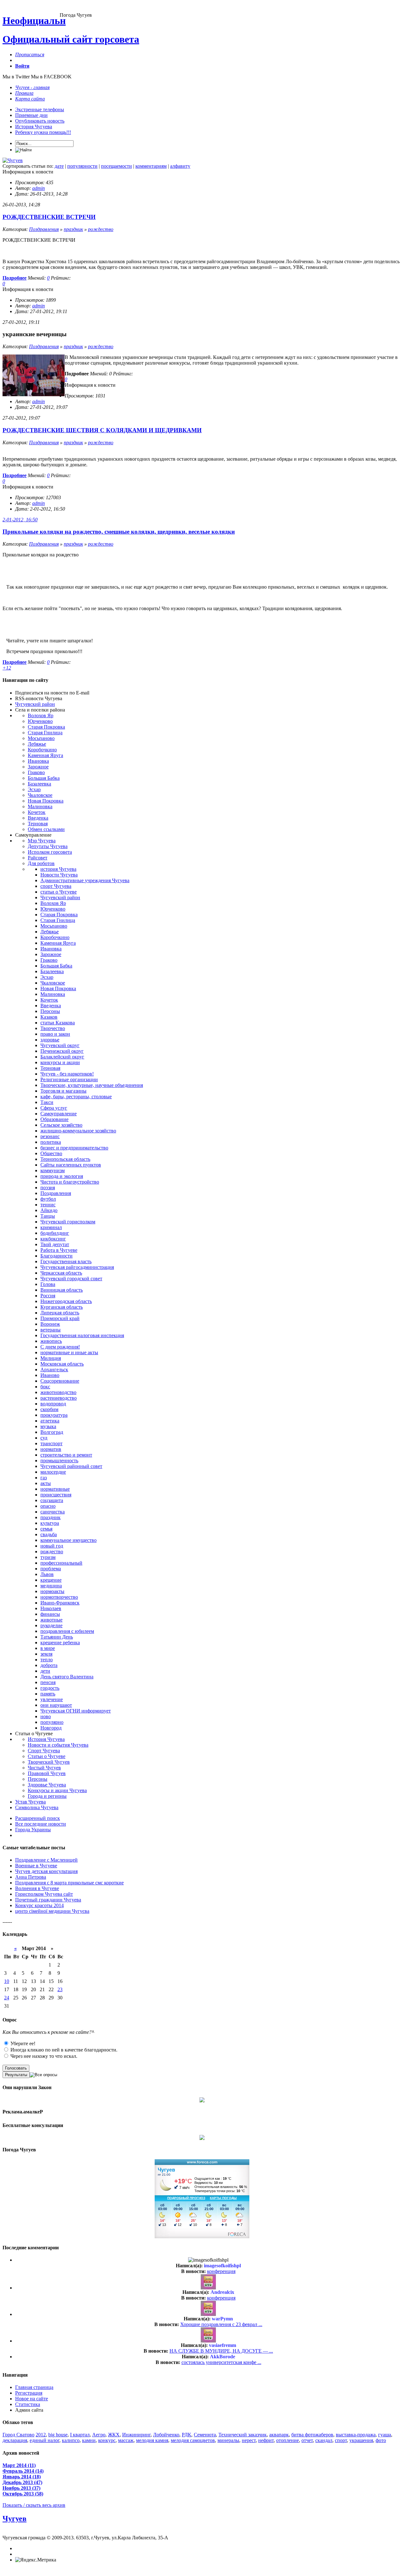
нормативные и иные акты (69, 1352)
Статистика (28, 2404)
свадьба (49, 1534)
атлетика (50, 1421)
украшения (361, 2440)
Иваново (50, 1375)
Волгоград (52, 1432)
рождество (101, 229)
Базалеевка (39, 784)
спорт (341, 2440)
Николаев (51, 1608)
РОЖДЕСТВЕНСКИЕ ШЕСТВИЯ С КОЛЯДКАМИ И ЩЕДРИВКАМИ (102, 430)
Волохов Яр (41, 715)
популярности (82, 166)
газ (44, 1478)
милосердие (53, 1472)
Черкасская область (61, 1273)
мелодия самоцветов (193, 2440)
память (48, 1694)
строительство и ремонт (66, 1455)
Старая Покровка (46, 727)
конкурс (107, 2440)
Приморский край (60, 1318)
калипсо (71, 2440)
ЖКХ (114, 2435)
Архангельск (54, 1370)
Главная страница (34, 2387)
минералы (228, 2440)
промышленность (59, 1461)
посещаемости (116, 166)
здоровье (50, 1040)
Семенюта (205, 2435)
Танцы (48, 1216)
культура (50, 1523)
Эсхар (34, 789)
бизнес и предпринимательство (74, 1148)
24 (7, 1998)
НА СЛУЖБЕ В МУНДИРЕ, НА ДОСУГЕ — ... (221, 2351)
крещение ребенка (60, 1643)
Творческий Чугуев (49, 1762)
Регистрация (29, 2393)
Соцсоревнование (60, 1381)
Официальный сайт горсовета (71, 39)
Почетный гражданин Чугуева (48, 1900)
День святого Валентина (67, 1677)
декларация (15, 2440)
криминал (51, 1227)
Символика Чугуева (37, 1807)
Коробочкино (42, 750)
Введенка (38, 818)
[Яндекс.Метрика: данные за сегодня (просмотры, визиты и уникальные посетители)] (36, 2560)
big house (58, 2435)
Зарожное (38, 767)
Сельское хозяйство (61, 1125)
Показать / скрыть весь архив (34, 2505)
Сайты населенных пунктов (71, 1165)
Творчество (53, 1028)
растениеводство (59, 1398)
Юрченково (40, 721)
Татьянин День (57, 1637)
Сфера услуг (54, 1108)
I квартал (80, 2435)
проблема (51, 1569)
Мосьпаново (41, 738)
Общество (51, 1153)
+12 (7, 668)
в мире (48, 1648)
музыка (48, 1426)
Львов (47, 1574)
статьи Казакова (58, 1023)
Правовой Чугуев (47, 1773)
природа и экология (62, 1176)
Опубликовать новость (40, 121)
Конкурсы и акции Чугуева (57, 1790)
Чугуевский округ (60, 1045)
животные (51, 1620)
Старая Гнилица (45, 733)
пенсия (48, 1682)
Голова (48, 1284)
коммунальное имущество (68, 1540)
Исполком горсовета (50, 852)
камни (89, 2440)
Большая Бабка (44, 778)
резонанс (50, 1136)
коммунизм (53, 1170)
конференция (221, 2271)
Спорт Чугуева (44, 1751)
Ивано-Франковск (60, 1603)
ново (46, 1716)
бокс (45, 1387)
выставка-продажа (356, 2435)
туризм (48, 1557)
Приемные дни (31, 115)
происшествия (56, 1495)
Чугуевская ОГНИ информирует (76, 1711)
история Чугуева (58, 869)
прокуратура (54, 1415)
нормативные (55, 1489)
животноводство (58, 1392)
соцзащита (52, 1500)
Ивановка (38, 761)
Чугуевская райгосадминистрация (77, 1267)
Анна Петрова (31, 1877)
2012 (41, 2435)
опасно (48, 1506)
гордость (50, 1688)
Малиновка (40, 806)
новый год (52, 1546)
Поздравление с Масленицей (46, 1860)
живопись (51, 1341)
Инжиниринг (136, 2435)
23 (60, 1989)
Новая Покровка (46, 801)
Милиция (51, 1358)
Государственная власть (66, 1261)
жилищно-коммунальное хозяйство (78, 1131)
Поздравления (44, 229)
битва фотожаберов (312, 2435)
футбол (48, 1199)
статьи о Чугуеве (59, 892)
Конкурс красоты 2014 (39, 1905)
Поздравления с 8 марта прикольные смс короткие (69, 1883)
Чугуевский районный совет (71, 1466)
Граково (36, 772)
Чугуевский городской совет (71, 1279)
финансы (50, 1614)
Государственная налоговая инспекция (82, 1335)
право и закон (55, 1034)
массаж (126, 2440)
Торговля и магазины (63, 1091)
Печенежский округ (62, 1051)
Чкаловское (40, 795)
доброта (49, 1665)
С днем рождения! (60, 1347)
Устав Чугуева (30, 1802)
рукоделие (51, 1625)
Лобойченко (166, 2435)
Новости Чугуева (59, 875)
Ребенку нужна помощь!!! (43, 132)
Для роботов (41, 863)
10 (7, 1981)
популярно (52, 1722)
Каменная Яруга (45, 755)
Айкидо (49, 1210)
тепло (47, 1660)
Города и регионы (47, 1796)
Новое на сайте (32, 2399)
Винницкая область (62, 1290)
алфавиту (180, 166)
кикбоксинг (53, 1239)
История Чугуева (34, 127)
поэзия (48, 1188)
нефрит (266, 2440)
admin (39, 188)
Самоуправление (59, 1114)
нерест (249, 2440)
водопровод (53, 1404)
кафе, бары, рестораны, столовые (76, 1097)
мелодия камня (152, 2440)
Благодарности (56, 1256)
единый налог (45, 2440)
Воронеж (50, 1324)
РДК (187, 2435)
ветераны (50, 1330)
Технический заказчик (243, 2435)
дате (59, 166)
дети (45, 1671)
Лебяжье (37, 744)
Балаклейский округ (62, 1057)
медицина (51, 1586)
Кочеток (37, 812)
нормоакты (52, 1591)
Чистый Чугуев (44, 1768)
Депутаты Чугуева (48, 846)
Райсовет (38, 858)
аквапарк (279, 2435)
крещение (51, 1580)
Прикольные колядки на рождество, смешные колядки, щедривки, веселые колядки (119, 532)
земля (46, 1654)
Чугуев (15, 2518)
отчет (307, 2440)
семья (46, 1529)
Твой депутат (55, 1244)
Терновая (38, 824)
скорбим (49, 1409)
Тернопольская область (65, 1159)
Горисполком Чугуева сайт (44, 1894)
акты (46, 1483)
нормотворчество (59, 1597)
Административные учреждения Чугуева (85, 880)
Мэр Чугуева (42, 841)
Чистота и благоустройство (70, 1182)
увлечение (52, 1699)
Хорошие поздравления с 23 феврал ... (221, 2324)
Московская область (62, 1364)
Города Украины (33, 1830)
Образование (54, 1119)
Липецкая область (60, 1313)
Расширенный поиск (38, 1818)
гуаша (385, 2435)
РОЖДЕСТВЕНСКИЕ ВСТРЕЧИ (49, 217)
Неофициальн (34, 21)
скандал (324, 2440)
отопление (288, 2440)
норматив (51, 1449)
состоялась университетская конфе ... (221, 2362)
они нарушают (56, 1705)
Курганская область (62, 1307)
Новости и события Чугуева (58, 1745)
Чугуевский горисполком (68, 1222)
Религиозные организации (69, 1079)
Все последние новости (41, 1824)
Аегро (99, 2435)
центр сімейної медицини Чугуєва (52, 1911)
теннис (48, 1205)
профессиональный (61, 1563)
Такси (47, 1102)
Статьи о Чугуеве (47, 1756)
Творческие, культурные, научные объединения (92, 1085)
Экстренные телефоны (40, 109)
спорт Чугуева (56, 886)
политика (51, 1142)
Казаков (49, 1017)
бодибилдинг (55, 1233)
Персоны (50, 1011)
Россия (48, 1296)
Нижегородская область (66, 1301)
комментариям (151, 166)
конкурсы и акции (60, 1062)
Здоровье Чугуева (47, 1785)
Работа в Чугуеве (59, 1250)
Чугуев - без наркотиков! (67, 1074)
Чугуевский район (35, 704)
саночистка (53, 1512)
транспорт (51, 1443)
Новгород (51, 1728)
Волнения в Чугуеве (37, 1888)
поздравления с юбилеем (67, 1631)
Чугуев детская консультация (46, 1871)
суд (44, 1438)
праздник (73, 229)
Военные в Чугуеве (36, 1866)
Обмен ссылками (46, 829)
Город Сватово (18, 2435)
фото (381, 2440)
